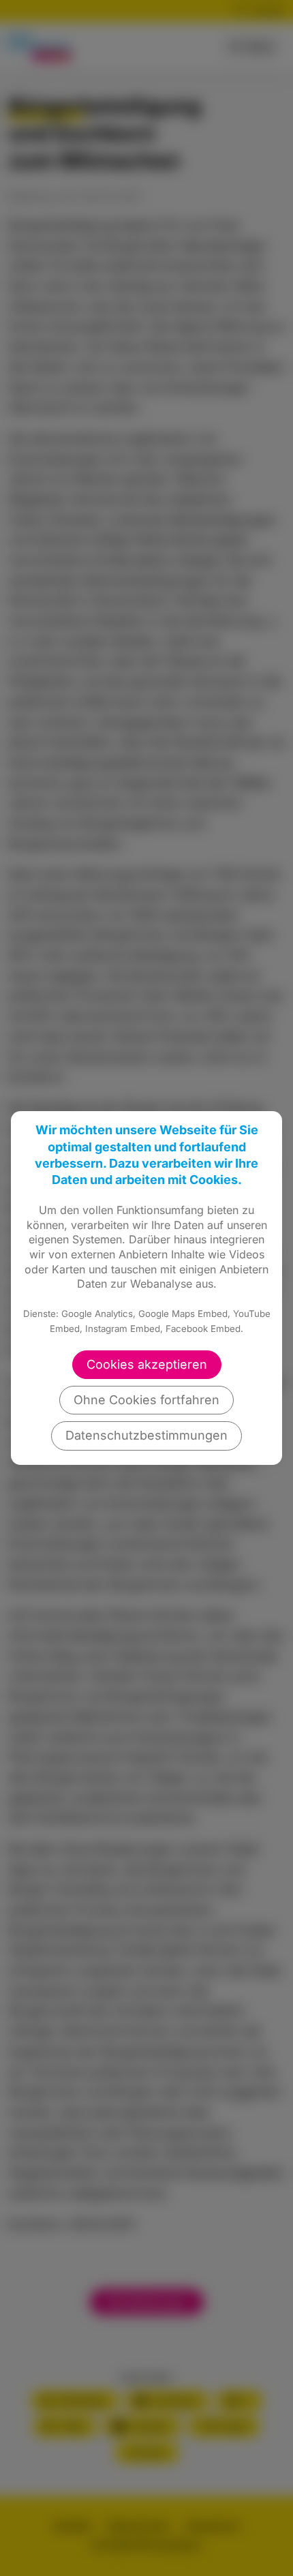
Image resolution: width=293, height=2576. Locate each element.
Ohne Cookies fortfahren (146, 1400)
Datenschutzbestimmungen (146, 1435)
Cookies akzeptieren (147, 1364)
